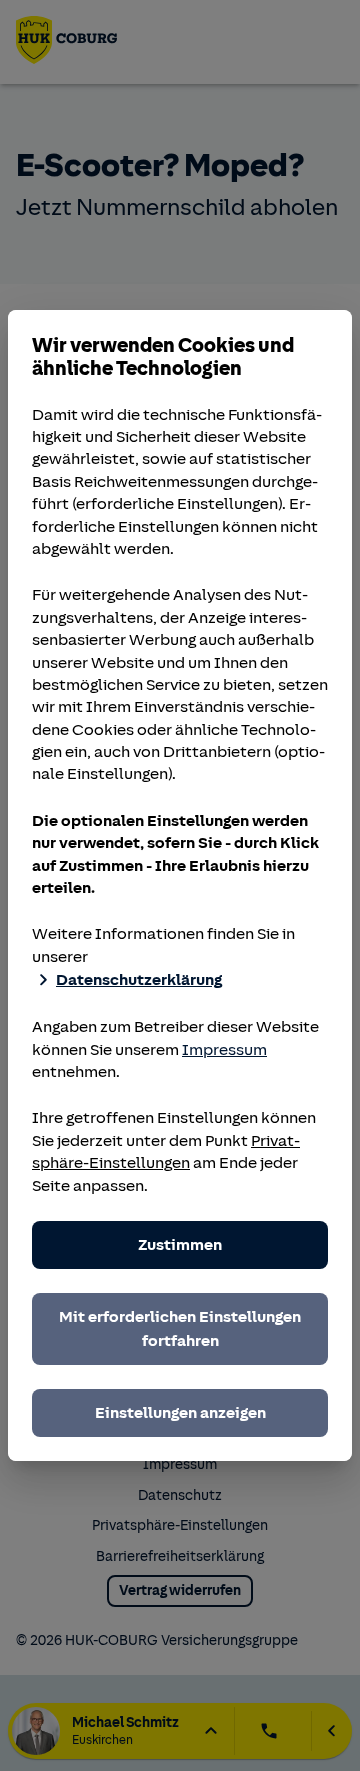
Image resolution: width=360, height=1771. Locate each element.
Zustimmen (180, 1245)
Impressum (224, 1050)
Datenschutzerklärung (139, 980)
